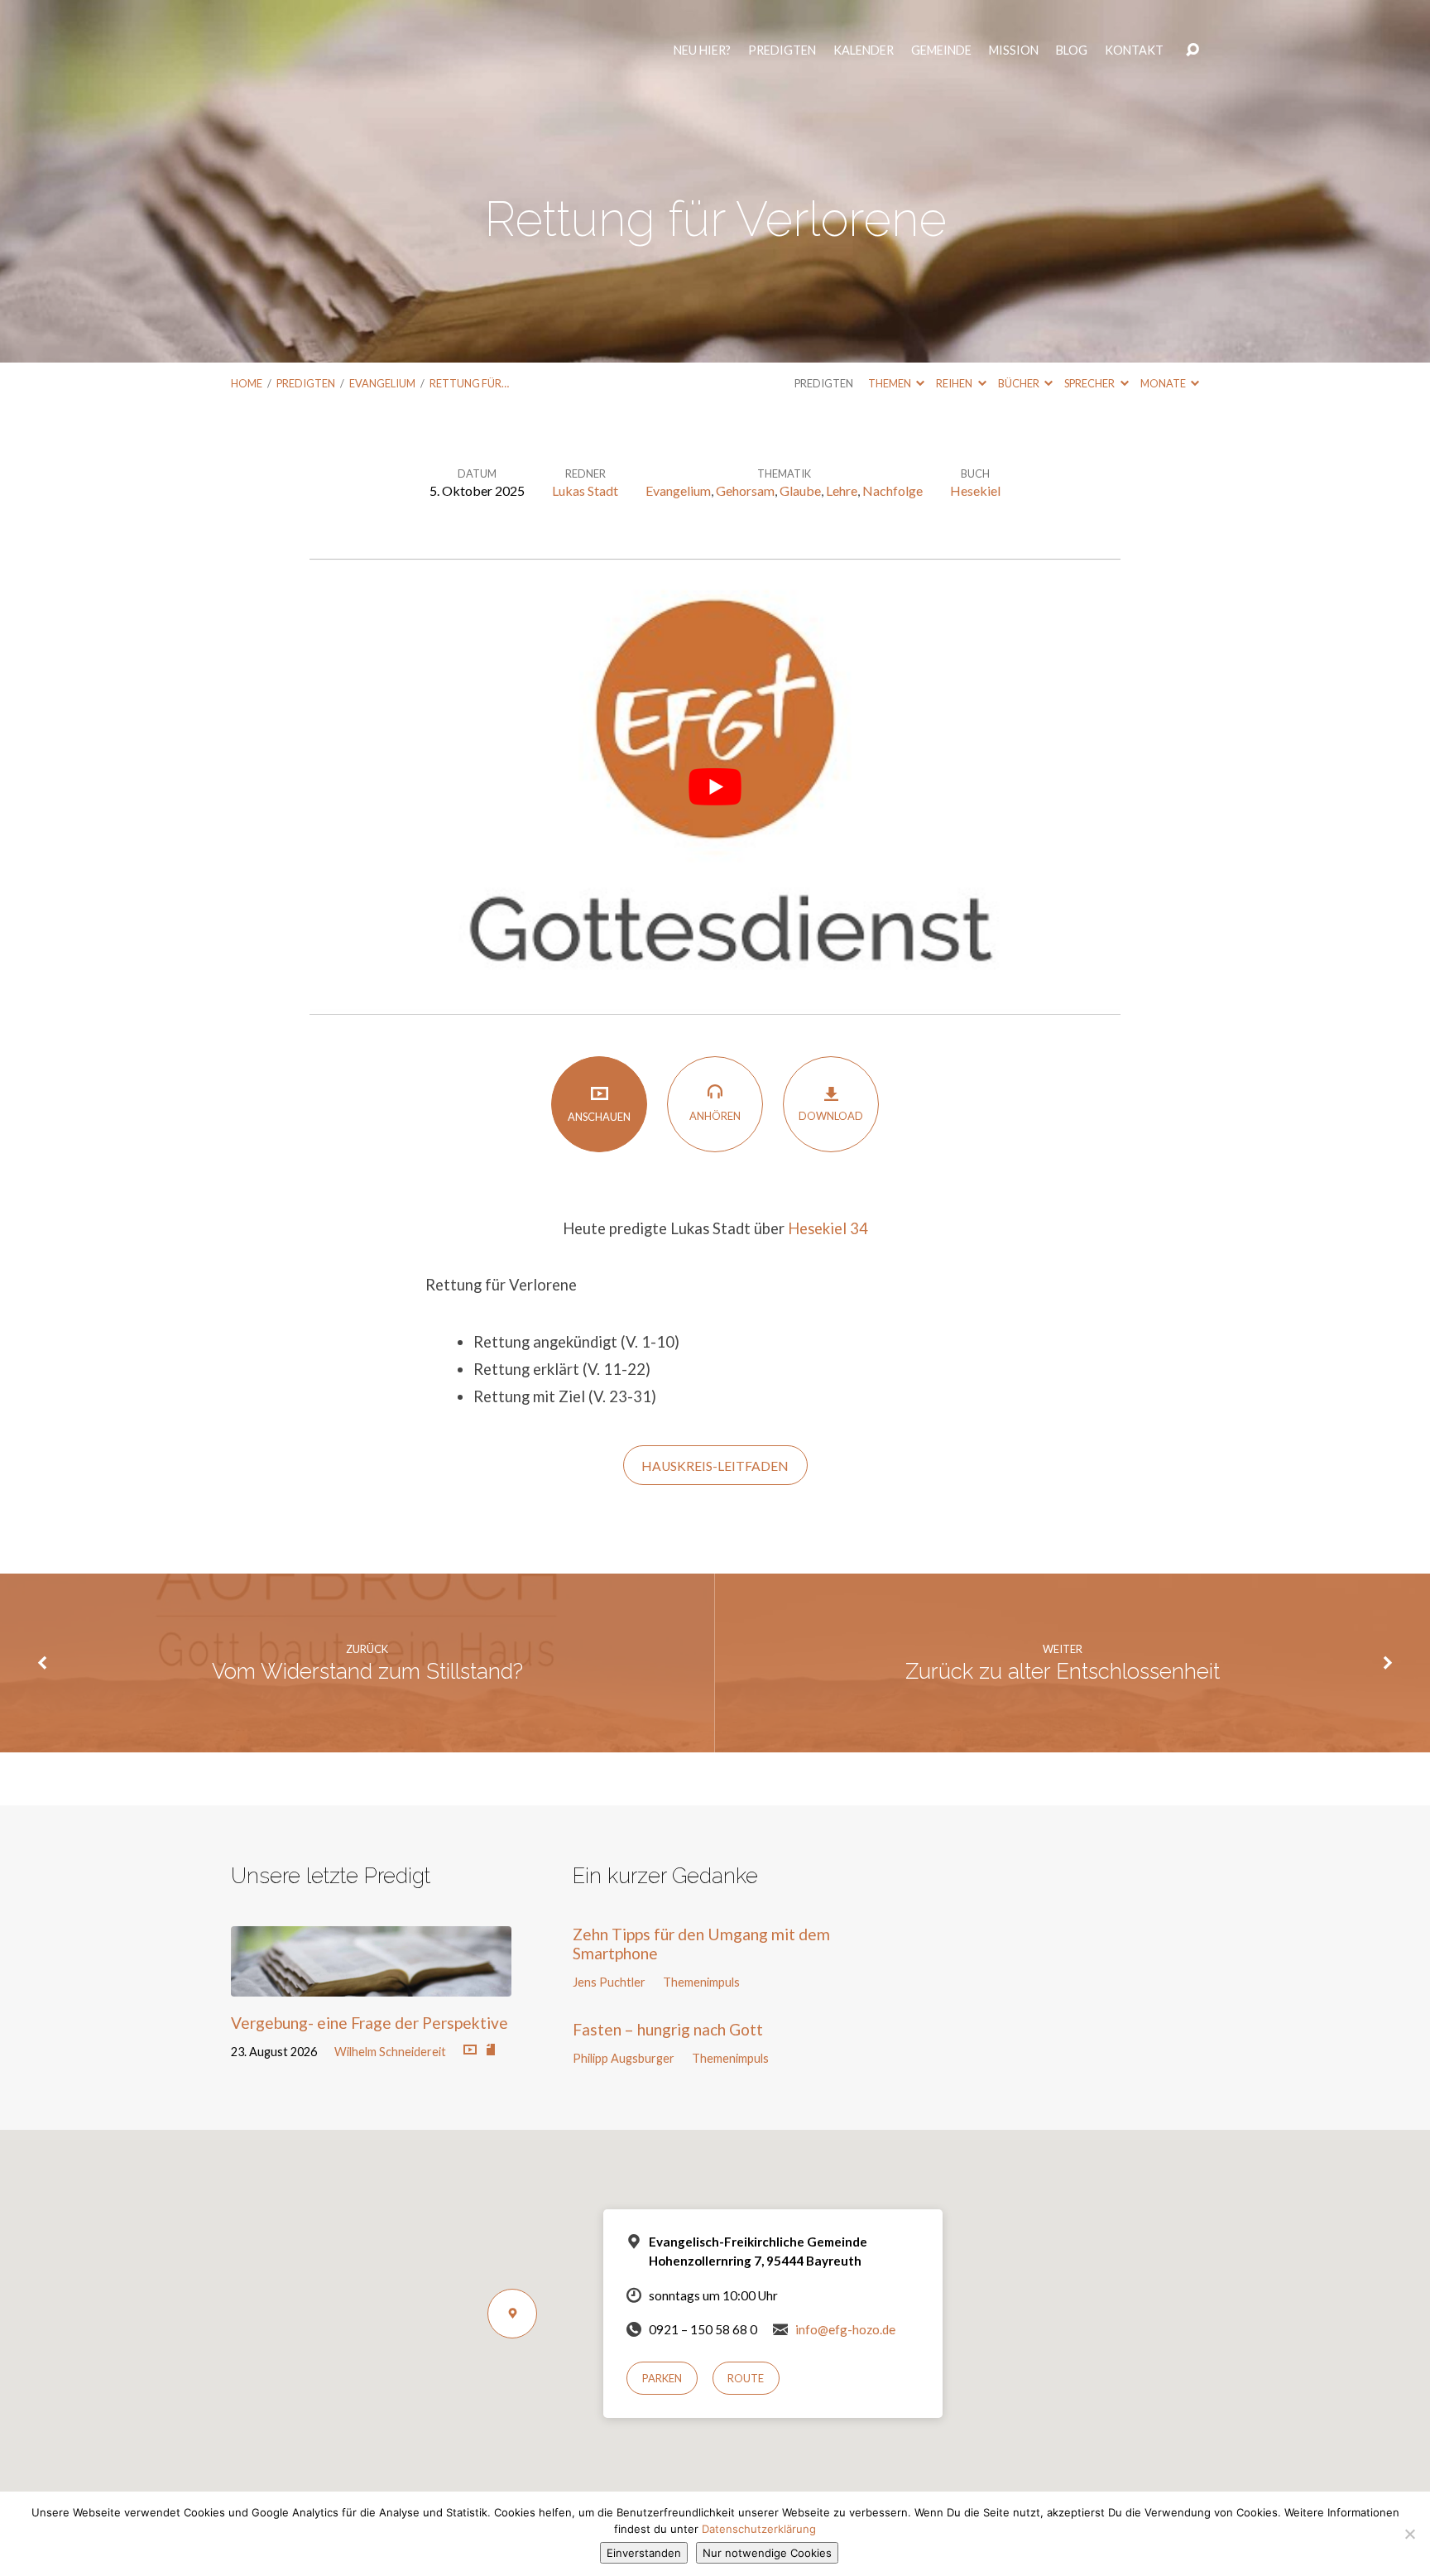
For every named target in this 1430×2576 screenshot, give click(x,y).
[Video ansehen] (470, 2050)
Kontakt (1137, 58)
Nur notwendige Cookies (767, 2553)
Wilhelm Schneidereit (390, 2052)
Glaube (800, 490)
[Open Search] (1192, 58)
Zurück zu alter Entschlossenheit (1063, 1671)
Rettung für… (469, 383)
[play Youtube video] (715, 787)
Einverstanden (644, 2553)
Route (746, 2378)
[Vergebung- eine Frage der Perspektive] (371, 1984)
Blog (1075, 58)
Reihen (955, 383)
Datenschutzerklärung (759, 2529)
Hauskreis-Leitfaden (715, 1466)
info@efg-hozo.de (845, 2329)
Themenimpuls (701, 1982)
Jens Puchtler (609, 1982)
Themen (890, 383)
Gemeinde (945, 58)
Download (831, 1116)
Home (247, 383)
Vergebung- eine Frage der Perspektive (369, 2023)
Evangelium (382, 383)
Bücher (1020, 383)
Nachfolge (893, 490)
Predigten (785, 58)
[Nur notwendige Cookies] (1409, 2534)
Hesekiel (975, 490)
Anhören (715, 1116)
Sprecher (1090, 383)
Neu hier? (705, 58)
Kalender (867, 58)
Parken (662, 2378)
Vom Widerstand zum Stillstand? (367, 1671)
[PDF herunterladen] (491, 2050)
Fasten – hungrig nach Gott (668, 2029)
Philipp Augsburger (624, 2058)
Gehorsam (745, 490)
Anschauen (599, 1117)
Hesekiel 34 (828, 1228)
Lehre (842, 490)
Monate (1164, 383)
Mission (1017, 58)
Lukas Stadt (585, 490)
